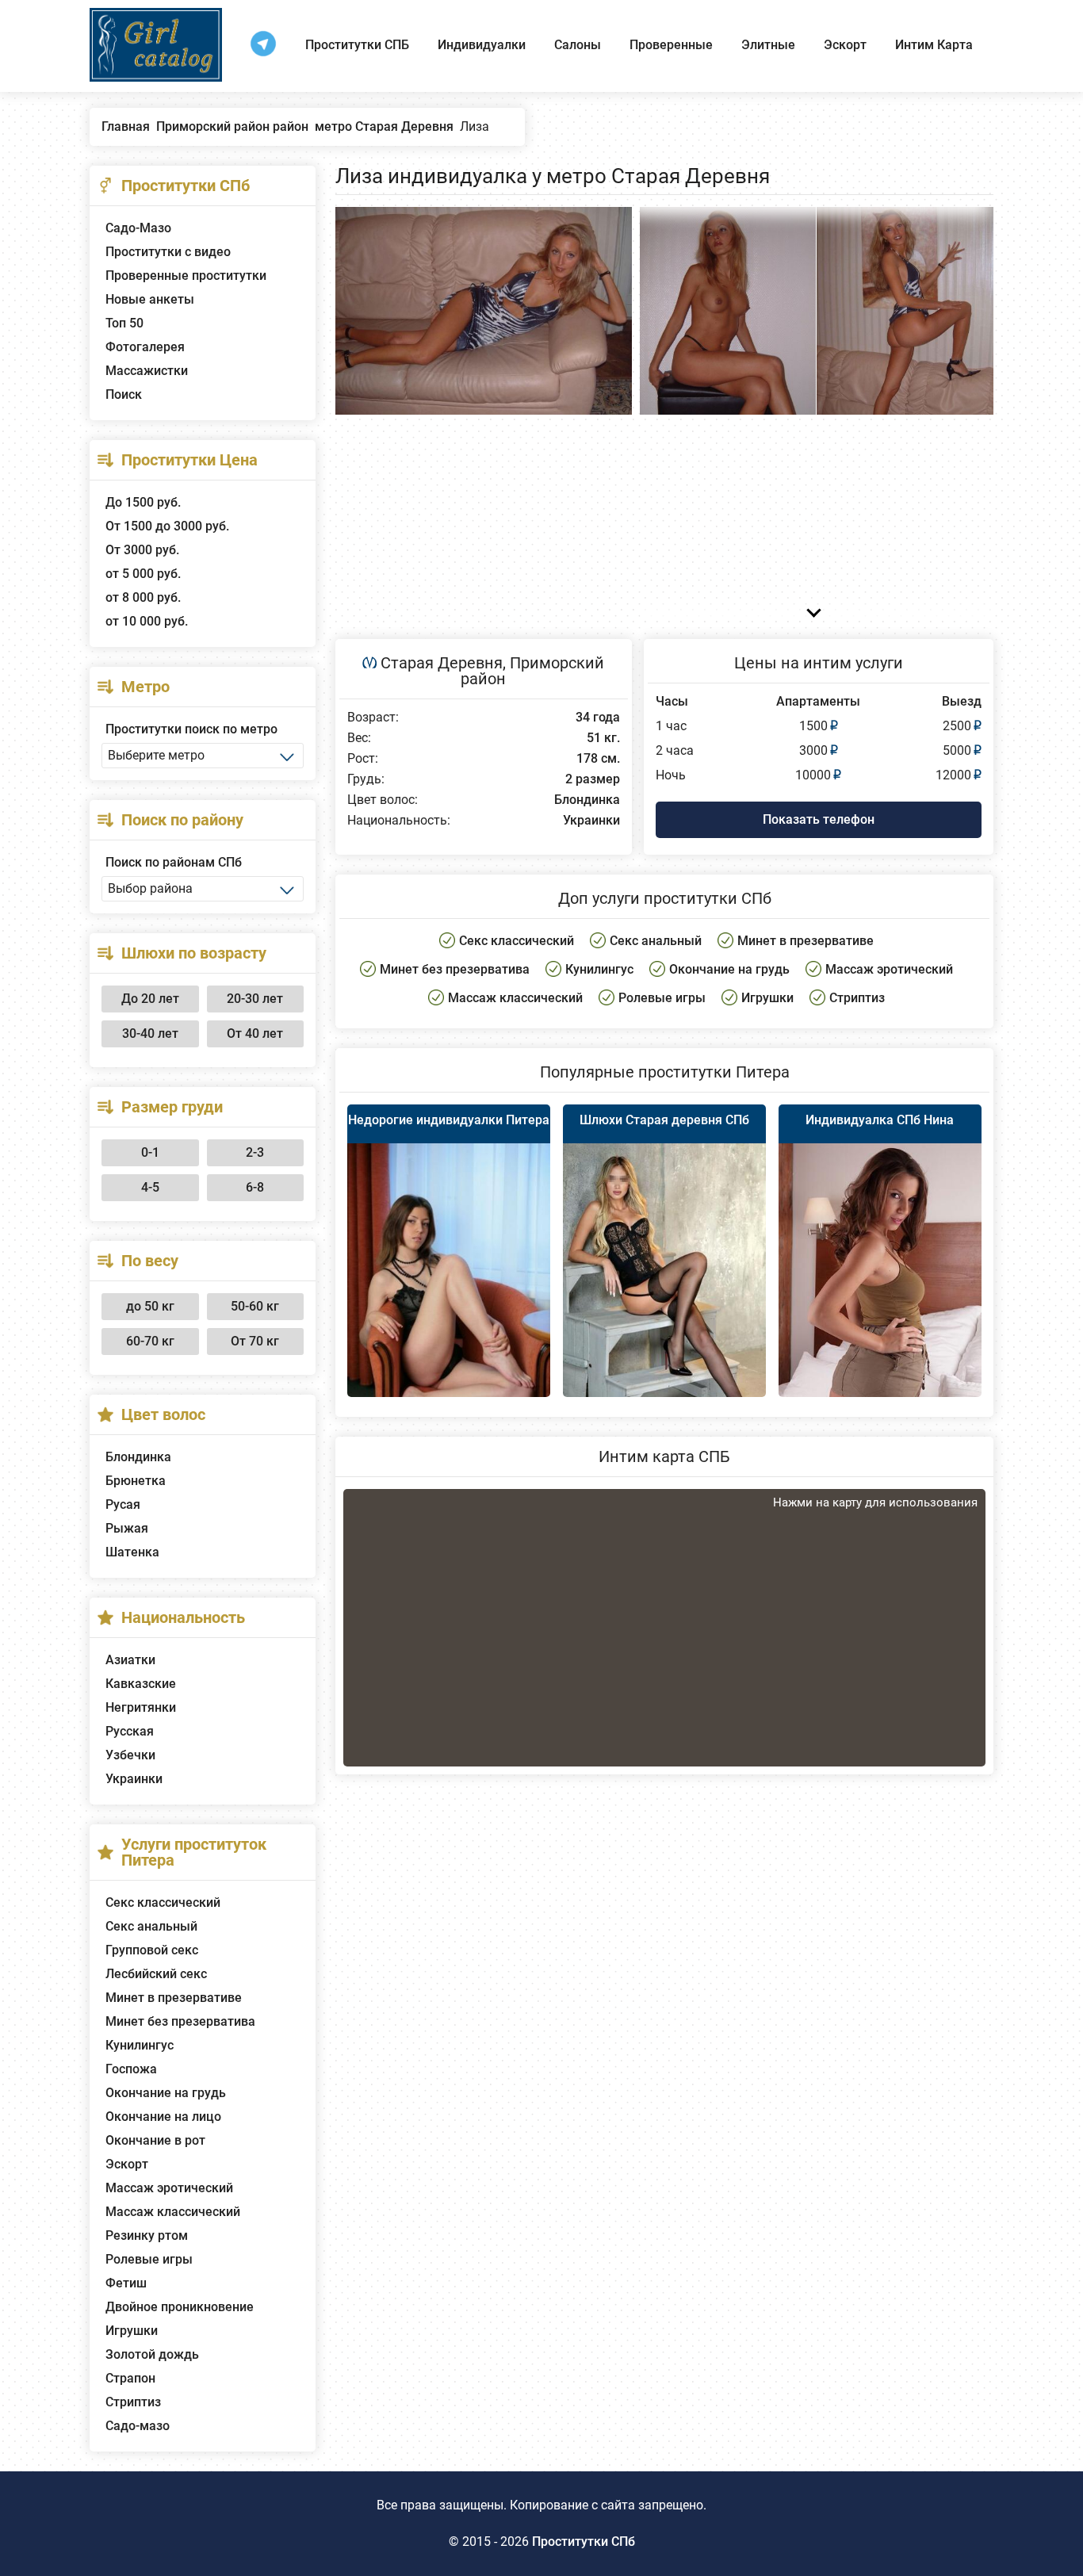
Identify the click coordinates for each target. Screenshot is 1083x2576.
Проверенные (671, 45)
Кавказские (141, 1684)
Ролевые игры (149, 2259)
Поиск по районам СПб (174, 862)
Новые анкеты (150, 299)
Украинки (134, 1779)
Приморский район (532, 671)
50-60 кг (255, 1306)
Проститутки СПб (584, 2542)
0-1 (150, 1152)
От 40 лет (255, 1033)
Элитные (768, 45)
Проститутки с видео (168, 252)
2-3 (255, 1152)
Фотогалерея (145, 347)
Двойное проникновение (180, 2307)
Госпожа (131, 2069)
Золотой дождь (152, 2354)
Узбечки (130, 1755)
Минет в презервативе (174, 1998)
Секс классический (163, 1902)
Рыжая (127, 1528)
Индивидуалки (482, 45)
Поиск (124, 394)
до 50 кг (150, 1306)
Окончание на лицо (163, 2117)
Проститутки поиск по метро (191, 729)
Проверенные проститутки (186, 276)
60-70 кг (150, 1341)
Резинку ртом (147, 2235)
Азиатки (130, 1660)
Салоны (578, 45)
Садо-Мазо (138, 228)
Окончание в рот (155, 2140)
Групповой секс (152, 1950)
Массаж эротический (169, 2188)
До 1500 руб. (143, 502)
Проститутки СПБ (357, 45)
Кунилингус (140, 2045)
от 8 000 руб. (143, 597)
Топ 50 (124, 323)
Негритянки (141, 1707)
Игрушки (132, 2331)
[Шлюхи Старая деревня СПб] (664, 1296)
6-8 (255, 1187)
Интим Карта (934, 45)
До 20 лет (150, 999)
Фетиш (126, 2283)
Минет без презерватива (180, 2021)
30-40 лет (150, 1033)
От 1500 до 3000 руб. (167, 526)
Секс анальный (151, 1926)
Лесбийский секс (156, 1974)
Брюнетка (136, 1481)
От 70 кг (255, 1341)
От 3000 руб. (142, 550)
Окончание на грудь (166, 2093)
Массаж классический (173, 2212)
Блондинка (138, 1457)
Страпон (130, 2378)
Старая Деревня (442, 663)
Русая (123, 1504)
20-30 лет (255, 999)
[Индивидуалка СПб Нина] (880, 1293)
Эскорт (845, 45)
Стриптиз (133, 2402)
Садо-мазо (138, 2426)
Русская (130, 1731)
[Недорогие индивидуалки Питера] (449, 1289)
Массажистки (147, 371)
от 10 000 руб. (147, 621)
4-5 (150, 1187)
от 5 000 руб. (143, 574)
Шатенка (132, 1552)
